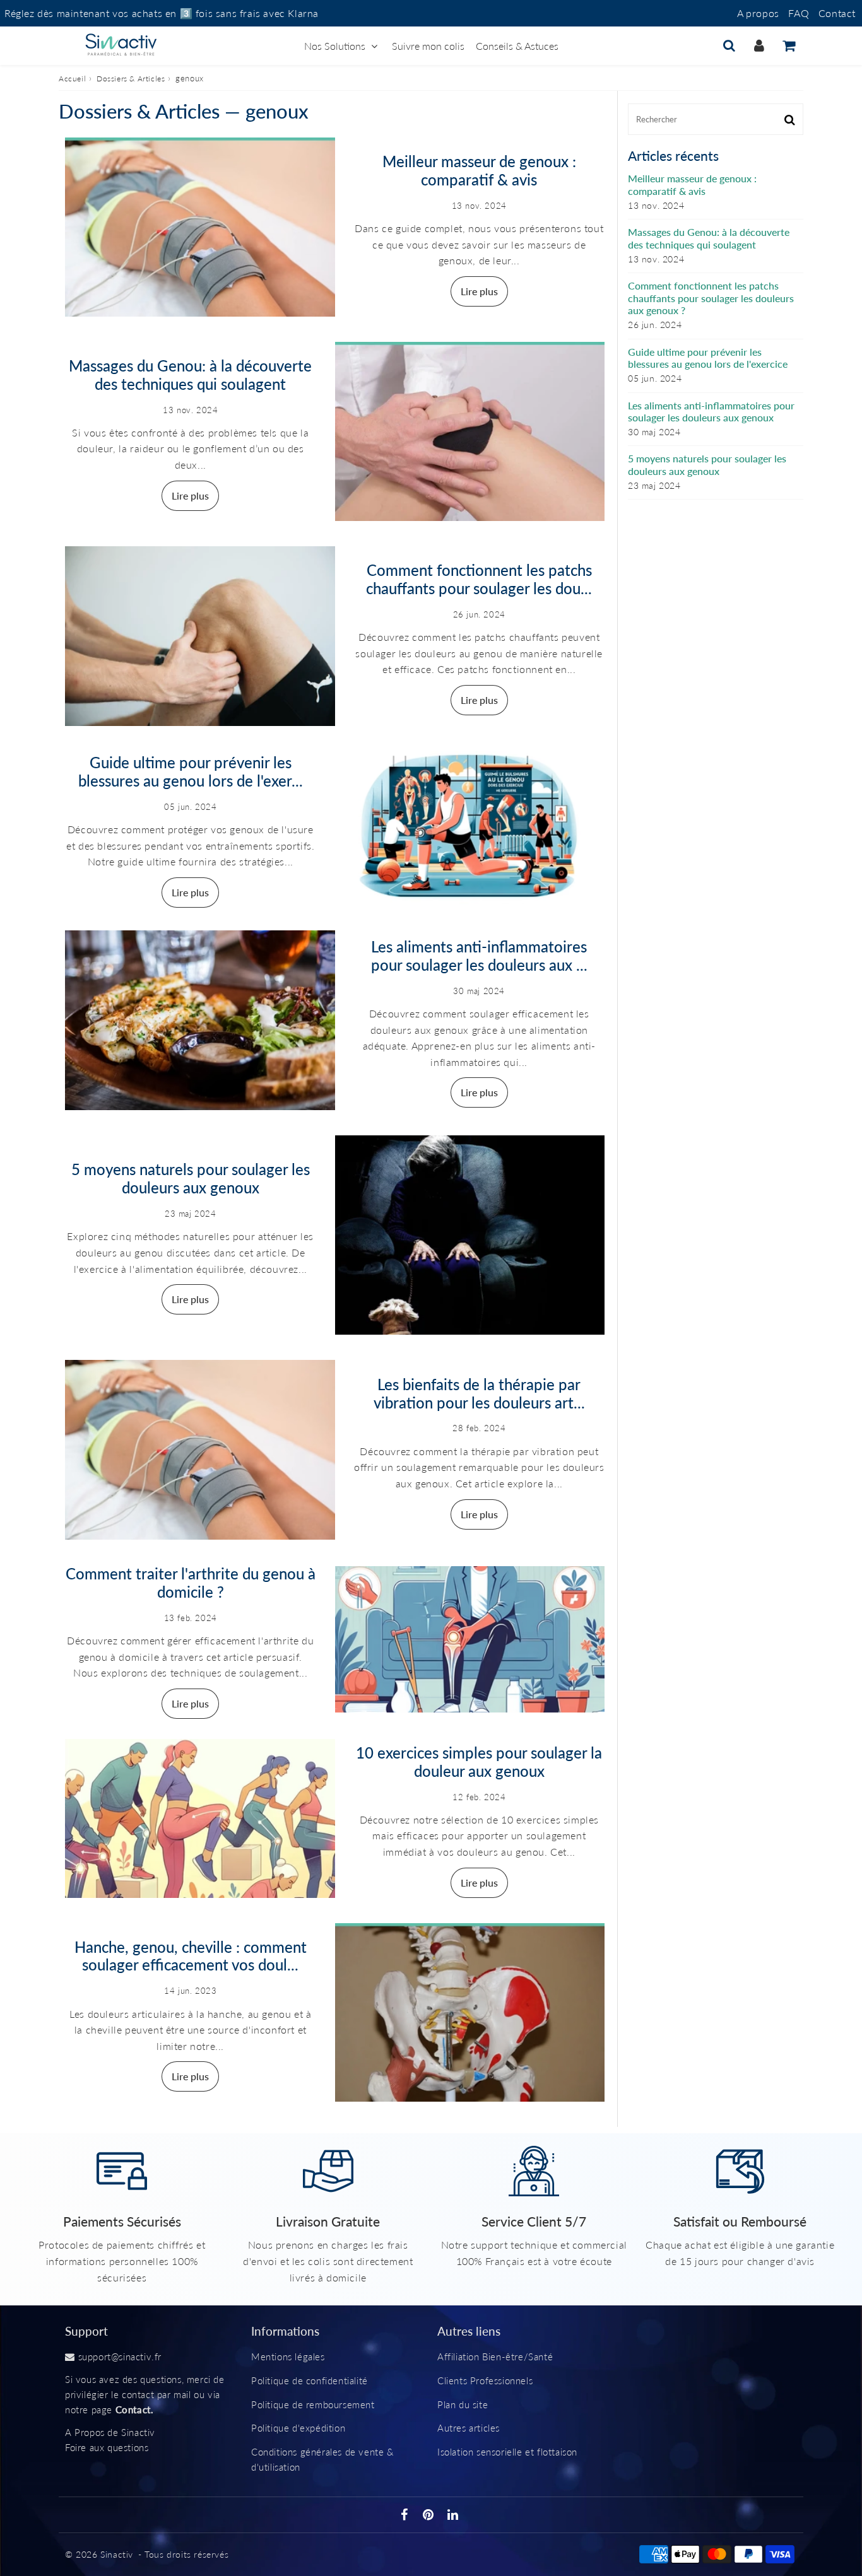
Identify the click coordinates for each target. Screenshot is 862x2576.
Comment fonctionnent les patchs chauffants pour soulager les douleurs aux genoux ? (711, 297)
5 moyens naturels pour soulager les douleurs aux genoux (191, 1178)
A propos (758, 13)
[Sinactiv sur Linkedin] (453, 2515)
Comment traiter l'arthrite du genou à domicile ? (191, 1583)
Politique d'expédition (298, 2428)
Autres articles (469, 2428)
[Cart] (788, 45)
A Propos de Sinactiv (110, 2432)
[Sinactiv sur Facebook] (406, 2515)
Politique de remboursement (313, 2404)
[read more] (200, 227)
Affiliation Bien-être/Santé (495, 2356)
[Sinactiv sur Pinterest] (430, 2515)
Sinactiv (117, 2554)
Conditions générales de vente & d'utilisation (322, 2459)
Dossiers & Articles (131, 79)
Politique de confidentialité (310, 2380)
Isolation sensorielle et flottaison (507, 2452)
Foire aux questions (107, 2447)
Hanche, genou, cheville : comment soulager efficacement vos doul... (191, 1956)
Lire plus (479, 291)
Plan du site (463, 2404)
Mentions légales (288, 2356)
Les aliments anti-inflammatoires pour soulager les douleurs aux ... (479, 956)
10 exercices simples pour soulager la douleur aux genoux (479, 1762)
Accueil (72, 79)
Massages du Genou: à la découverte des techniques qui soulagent (190, 375)
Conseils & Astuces (517, 46)
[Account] (759, 45)
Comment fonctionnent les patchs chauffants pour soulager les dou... (479, 579)
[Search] (729, 45)
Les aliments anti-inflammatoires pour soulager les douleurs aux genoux (711, 411)
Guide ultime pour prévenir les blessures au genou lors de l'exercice (708, 358)
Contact (837, 13)
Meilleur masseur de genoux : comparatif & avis (479, 170)
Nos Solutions (335, 46)
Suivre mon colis (428, 46)
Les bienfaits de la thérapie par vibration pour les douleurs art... (479, 1393)
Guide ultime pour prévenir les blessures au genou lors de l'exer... (191, 771)
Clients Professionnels (485, 2380)
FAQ (799, 13)
